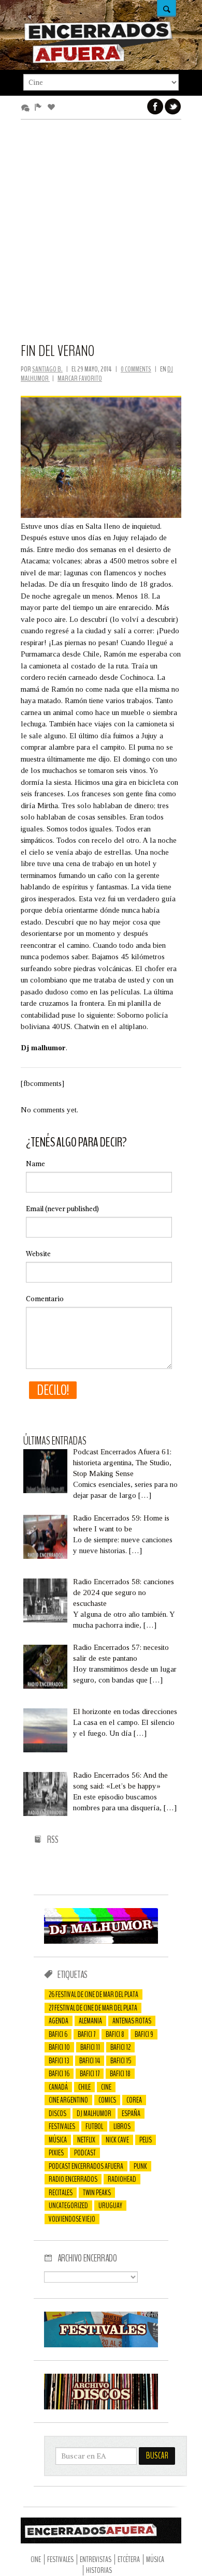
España (131, 2113)
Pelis (146, 2140)
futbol (94, 2126)
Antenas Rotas (132, 2021)
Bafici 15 (121, 2061)
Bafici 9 (144, 2034)
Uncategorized (68, 2206)
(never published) (62, 1209)
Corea (134, 2100)
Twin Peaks (97, 2193)
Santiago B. (47, 369)
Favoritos (53, 108)
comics (107, 2100)
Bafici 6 (58, 2034)
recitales (61, 2193)
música (58, 2140)
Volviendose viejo (72, 2219)
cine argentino (68, 2100)
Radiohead (122, 2179)
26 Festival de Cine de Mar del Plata (93, 1994)
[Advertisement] (101, 236)
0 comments (136, 369)
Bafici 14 (90, 2061)
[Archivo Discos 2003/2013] (101, 2407)
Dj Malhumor (94, 2113)
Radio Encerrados (73, 2179)
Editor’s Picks (40, 108)
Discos (57, 2113)
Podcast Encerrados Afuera (86, 2166)
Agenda (59, 2021)
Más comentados (27, 108)
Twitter (173, 107)
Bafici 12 (120, 2047)
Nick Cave (117, 2140)
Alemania (90, 2021)
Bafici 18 (120, 2074)
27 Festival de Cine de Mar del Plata (93, 2008)
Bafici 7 (86, 2034)
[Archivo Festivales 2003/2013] (101, 2345)
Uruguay (110, 2206)
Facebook (155, 107)
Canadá (58, 2087)
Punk (140, 2166)
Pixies (56, 2153)
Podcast (85, 2153)
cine (106, 2087)
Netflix (86, 2140)
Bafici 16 (59, 2074)
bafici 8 (115, 2034)
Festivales (62, 2126)
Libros (122, 2126)
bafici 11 (90, 2047)
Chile (84, 2087)
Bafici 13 (59, 2061)
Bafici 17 (90, 2074)
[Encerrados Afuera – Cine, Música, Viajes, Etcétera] (98, 62)
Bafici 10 (59, 2047)
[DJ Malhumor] (101, 1941)
